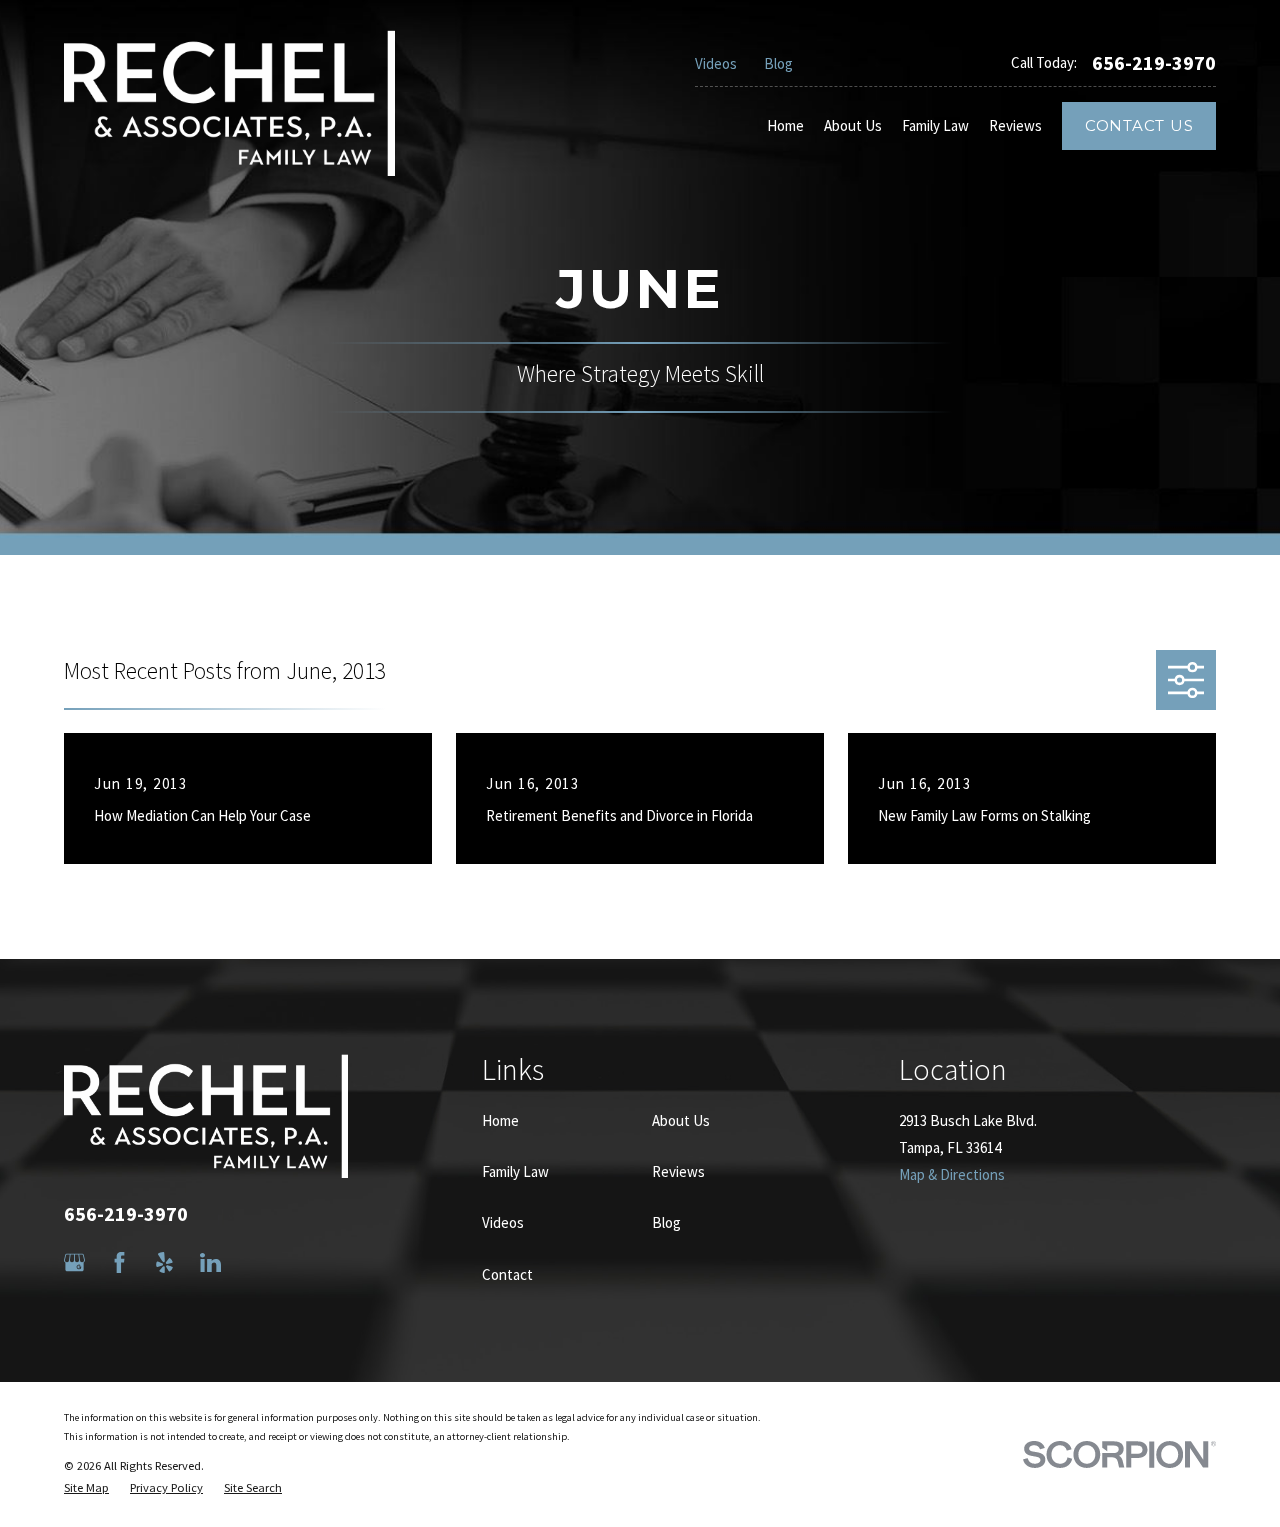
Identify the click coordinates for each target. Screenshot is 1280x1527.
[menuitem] (86, 1488)
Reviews (678, 1171)
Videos (716, 63)
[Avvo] (255, 1262)
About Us (681, 1120)
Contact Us (1139, 125)
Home (500, 1120)
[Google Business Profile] (74, 1262)
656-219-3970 (1154, 63)
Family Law (515, 1171)
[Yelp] (164, 1262)
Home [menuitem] (785, 125)
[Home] (229, 103)
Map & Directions (952, 1174)
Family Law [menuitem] (935, 125)
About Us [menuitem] (853, 125)
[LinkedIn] (210, 1262)
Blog (778, 63)
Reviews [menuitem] (1015, 125)
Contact (507, 1274)
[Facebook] (119, 1262)
